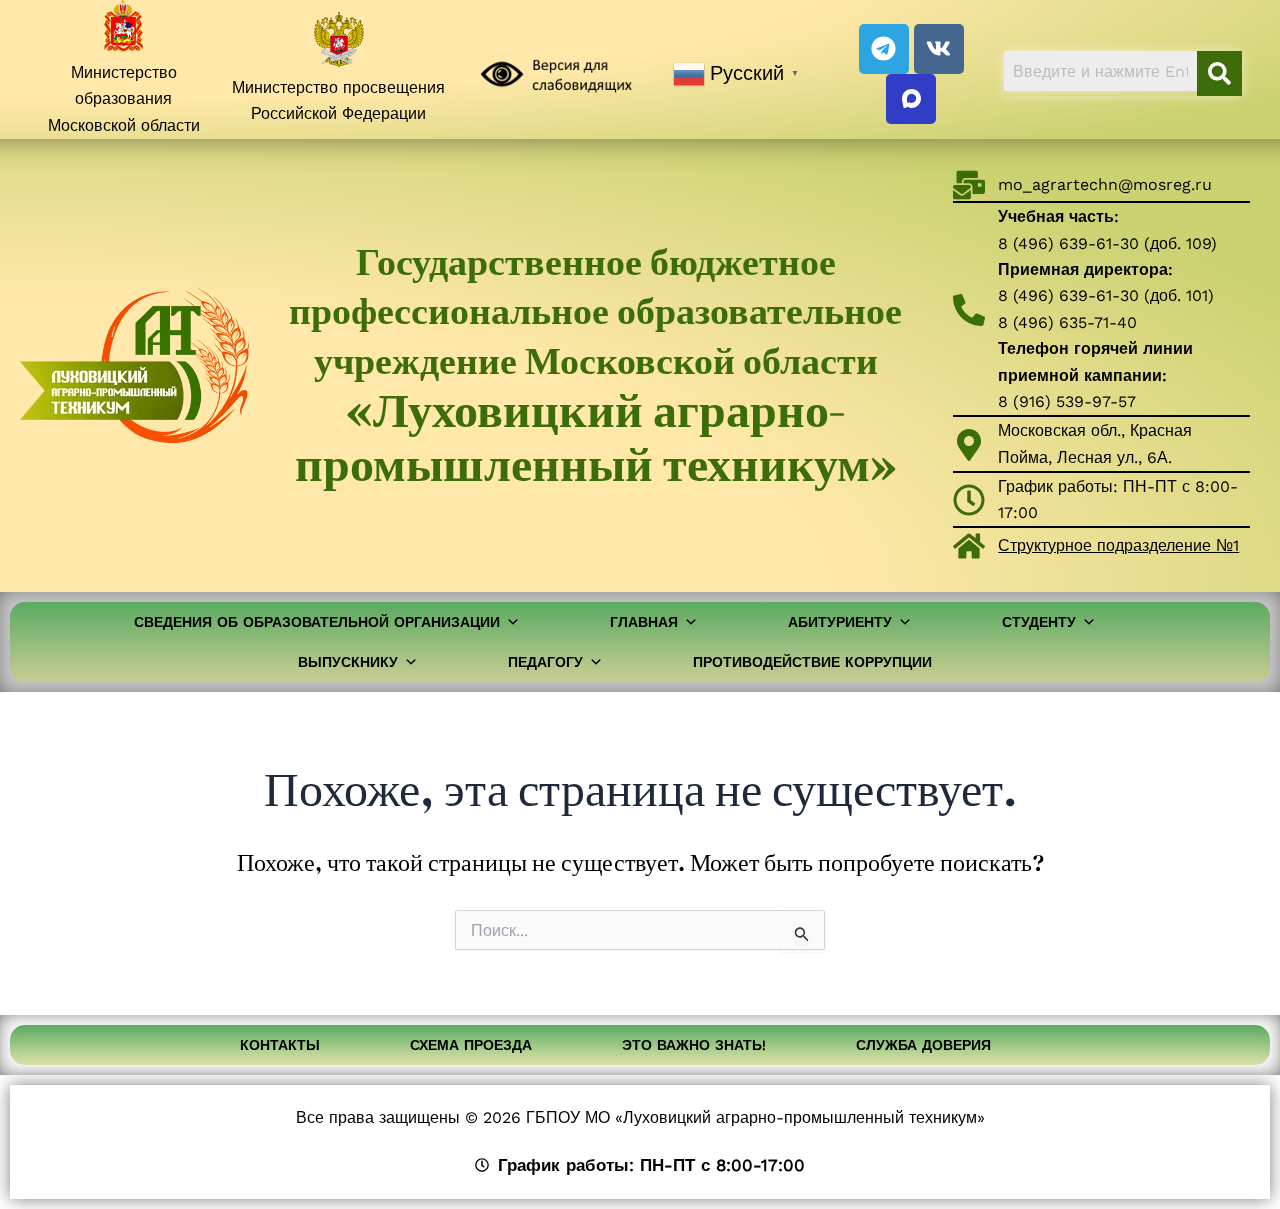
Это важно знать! (694, 1045)
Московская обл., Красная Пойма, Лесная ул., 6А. (1095, 443)
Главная (644, 622)
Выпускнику (348, 662)
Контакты (280, 1045)
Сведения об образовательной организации (317, 622)
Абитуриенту (840, 622)
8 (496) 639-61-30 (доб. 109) (1107, 243)
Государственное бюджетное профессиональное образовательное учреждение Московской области (595, 365)
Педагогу (545, 662)
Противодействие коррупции (812, 662)
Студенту (1039, 622)
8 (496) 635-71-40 (1067, 322)
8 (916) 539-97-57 (1067, 401)
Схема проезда (471, 1045)
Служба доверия (923, 1045)
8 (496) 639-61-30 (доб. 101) (1106, 295)
